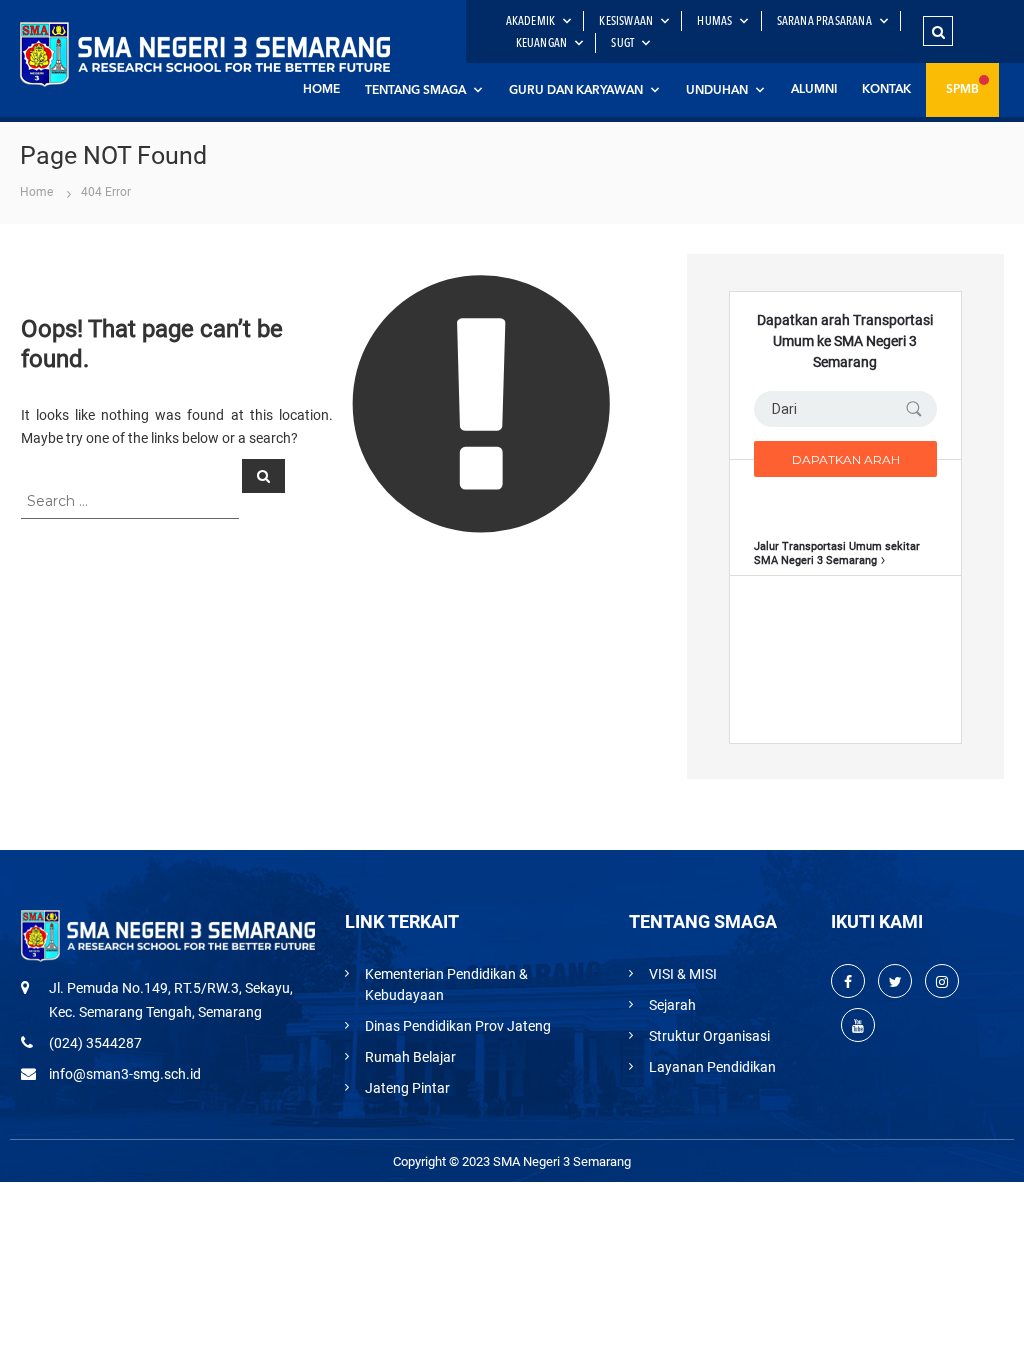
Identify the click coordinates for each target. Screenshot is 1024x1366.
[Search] (263, 476)
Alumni (814, 90)
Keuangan (542, 44)
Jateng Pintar (407, 1088)
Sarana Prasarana (824, 22)
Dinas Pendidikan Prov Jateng (458, 1026)
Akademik (531, 22)
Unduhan (717, 91)
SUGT (622, 44)
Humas (714, 22)
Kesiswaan (626, 22)
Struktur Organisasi (709, 1036)
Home (321, 90)
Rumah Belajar (410, 1057)
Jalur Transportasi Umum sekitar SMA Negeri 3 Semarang (837, 553)
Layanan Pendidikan (712, 1067)
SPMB (962, 90)
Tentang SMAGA (415, 91)
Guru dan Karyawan (576, 91)
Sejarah (672, 1005)
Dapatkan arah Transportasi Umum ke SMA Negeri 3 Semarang (845, 341)
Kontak (886, 90)
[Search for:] (131, 500)
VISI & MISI (683, 974)
